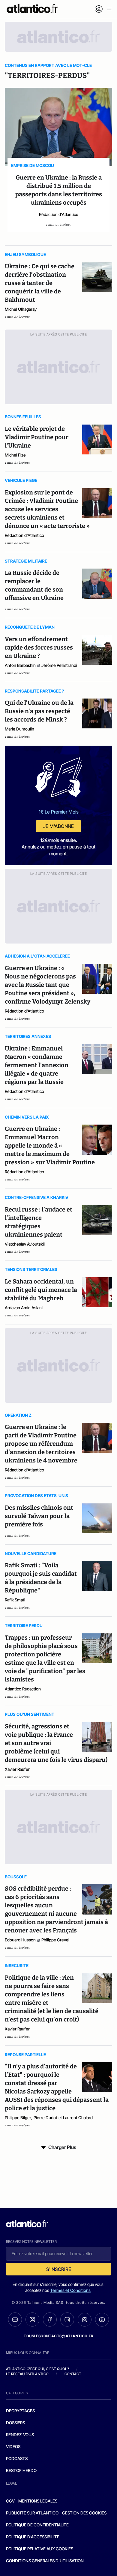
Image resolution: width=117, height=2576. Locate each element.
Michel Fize (15, 455)
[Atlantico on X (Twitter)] (32, 2320)
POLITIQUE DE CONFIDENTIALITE (37, 2525)
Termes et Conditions (70, 2290)
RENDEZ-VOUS (20, 2435)
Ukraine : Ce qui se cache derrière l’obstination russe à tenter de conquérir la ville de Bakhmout (40, 283)
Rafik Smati (15, 1600)
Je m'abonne (58, 826)
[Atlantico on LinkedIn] (67, 2320)
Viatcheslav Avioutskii (25, 1244)
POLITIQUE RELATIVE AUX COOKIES (40, 2549)
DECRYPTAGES (20, 2411)
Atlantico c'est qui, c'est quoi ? (37, 2369)
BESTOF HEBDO (21, 2470)
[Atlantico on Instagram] (85, 2320)
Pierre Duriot (45, 2118)
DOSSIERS (15, 2423)
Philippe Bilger (18, 2118)
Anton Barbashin (20, 665)
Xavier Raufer (17, 1769)
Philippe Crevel (55, 1940)
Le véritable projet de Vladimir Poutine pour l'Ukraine (37, 437)
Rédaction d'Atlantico (59, 214)
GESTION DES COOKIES (84, 2513)
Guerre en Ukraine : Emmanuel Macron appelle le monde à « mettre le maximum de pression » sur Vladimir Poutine (50, 1145)
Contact (73, 2374)
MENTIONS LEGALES (38, 2501)
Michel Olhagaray (21, 309)
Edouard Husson (20, 1940)
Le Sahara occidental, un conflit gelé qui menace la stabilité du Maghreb (41, 1290)
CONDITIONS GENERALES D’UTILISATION (45, 2561)
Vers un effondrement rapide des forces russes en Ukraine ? (39, 647)
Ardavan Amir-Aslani (24, 1308)
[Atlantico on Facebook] (50, 2320)
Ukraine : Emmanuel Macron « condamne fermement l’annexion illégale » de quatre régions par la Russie (37, 1065)
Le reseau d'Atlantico (27, 2374)
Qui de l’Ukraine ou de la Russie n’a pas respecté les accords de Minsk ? (39, 711)
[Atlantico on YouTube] (102, 2320)
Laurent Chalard (78, 2118)
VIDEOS (13, 2446)
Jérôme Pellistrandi (59, 665)
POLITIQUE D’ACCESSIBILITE (33, 2537)
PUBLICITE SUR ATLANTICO (32, 2513)
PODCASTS (17, 2458)
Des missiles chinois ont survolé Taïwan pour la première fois (39, 1516)
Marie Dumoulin (19, 729)
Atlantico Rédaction (23, 1689)
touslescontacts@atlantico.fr (58, 2336)
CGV (10, 2501)
